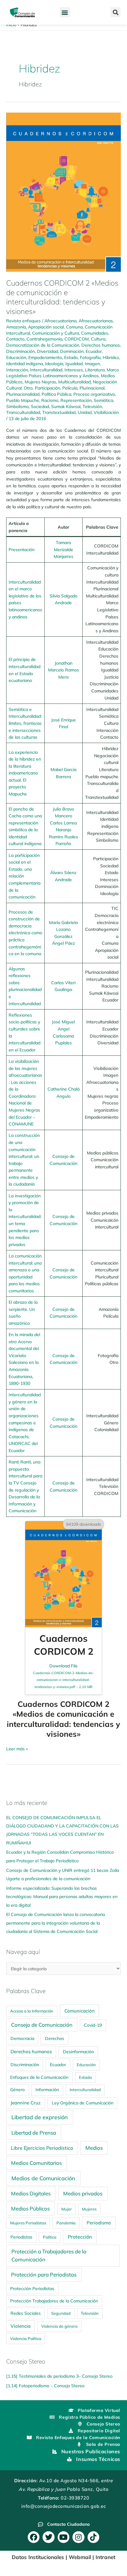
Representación (76, 400)
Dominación (72, 351)
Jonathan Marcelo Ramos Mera (63, 670)
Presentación (22, 549)
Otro (28, 388)
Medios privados (83, 2193)
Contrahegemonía (44, 339)
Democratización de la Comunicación (43, 345)
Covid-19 (93, 2025)
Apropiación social (46, 327)
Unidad (85, 412)
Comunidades (95, 333)
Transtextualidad (59, 412)
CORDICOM (77, 339)
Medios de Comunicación (43, 2178)
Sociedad (40, 406)
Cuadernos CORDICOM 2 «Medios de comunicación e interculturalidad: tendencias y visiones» (62, 297)
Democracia (22, 2038)
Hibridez (111, 357)
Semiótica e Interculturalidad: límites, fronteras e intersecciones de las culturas (25, 723)
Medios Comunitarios (36, 2163)
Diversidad (47, 351)
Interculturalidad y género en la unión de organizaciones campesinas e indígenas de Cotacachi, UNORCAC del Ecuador (25, 1422)
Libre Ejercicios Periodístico (42, 2148)
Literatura (95, 370)
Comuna (74, 327)
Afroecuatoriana (60, 321)
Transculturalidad (23, 412)
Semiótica (103, 400)
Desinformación (78, 2052)
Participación (47, 388)
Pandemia (66, 2223)
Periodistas (21, 2237)
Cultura (98, 339)
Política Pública (56, 394)
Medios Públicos (30, 2209)
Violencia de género (59, 2326)
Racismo (50, 400)
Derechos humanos (101, 345)
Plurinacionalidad (23, 394)
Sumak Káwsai (66, 406)
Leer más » (17, 1748)
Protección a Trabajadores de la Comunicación (49, 2255)
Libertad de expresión (40, 2117)
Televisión (92, 406)
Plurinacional (92, 388)
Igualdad (74, 363)
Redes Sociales (26, 2313)
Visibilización (106, 412)
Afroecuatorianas (96, 321)
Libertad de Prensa (34, 2133)
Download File (63, 1676)
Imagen (92, 363)
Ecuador (94, 351)
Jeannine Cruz (26, 2103)
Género (17, 2089)
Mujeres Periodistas (28, 2223)
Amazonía (16, 327)
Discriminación (20, 351)
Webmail (80, 2557)
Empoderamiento (45, 357)
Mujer (67, 2209)
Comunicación (80, 2011)
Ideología (54, 363)
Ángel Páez (63, 943)
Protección (80, 2237)
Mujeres (89, 2209)
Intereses (74, 370)
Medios (94, 2148)
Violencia (20, 2326)
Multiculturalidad (74, 382)
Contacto (15, 339)
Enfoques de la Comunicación (39, 2077)
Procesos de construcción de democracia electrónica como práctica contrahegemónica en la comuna (25, 933)
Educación (16, 357)
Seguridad (61, 2313)
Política (50, 2237)
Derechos (55, 2038)
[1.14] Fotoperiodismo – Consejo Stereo (45, 2386)
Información (47, 2090)
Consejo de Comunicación (42, 2025)
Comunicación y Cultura (55, 333)
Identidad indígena (25, 363)
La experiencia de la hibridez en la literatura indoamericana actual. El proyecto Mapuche (25, 773)
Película (70, 388)
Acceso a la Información (32, 2011)
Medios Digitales (31, 2193)
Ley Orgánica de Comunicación (83, 2103)
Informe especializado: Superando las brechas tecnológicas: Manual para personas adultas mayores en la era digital (62, 1897)
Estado (71, 357)
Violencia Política (26, 2339)
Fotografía (90, 357)
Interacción (17, 370)
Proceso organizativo (94, 394)
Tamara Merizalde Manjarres (63, 549)
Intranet (105, 2557)
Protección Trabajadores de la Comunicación (54, 2301)
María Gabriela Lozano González (63, 929)
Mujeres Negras (40, 382)
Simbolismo (17, 406)
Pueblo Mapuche (23, 400)
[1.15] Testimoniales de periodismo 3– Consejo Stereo (59, 2376)
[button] (65, 12)
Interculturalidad (46, 370)
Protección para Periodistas (44, 2275)
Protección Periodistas (32, 2288)
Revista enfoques (23, 321)
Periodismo (99, 2223)
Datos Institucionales (38, 2557)
